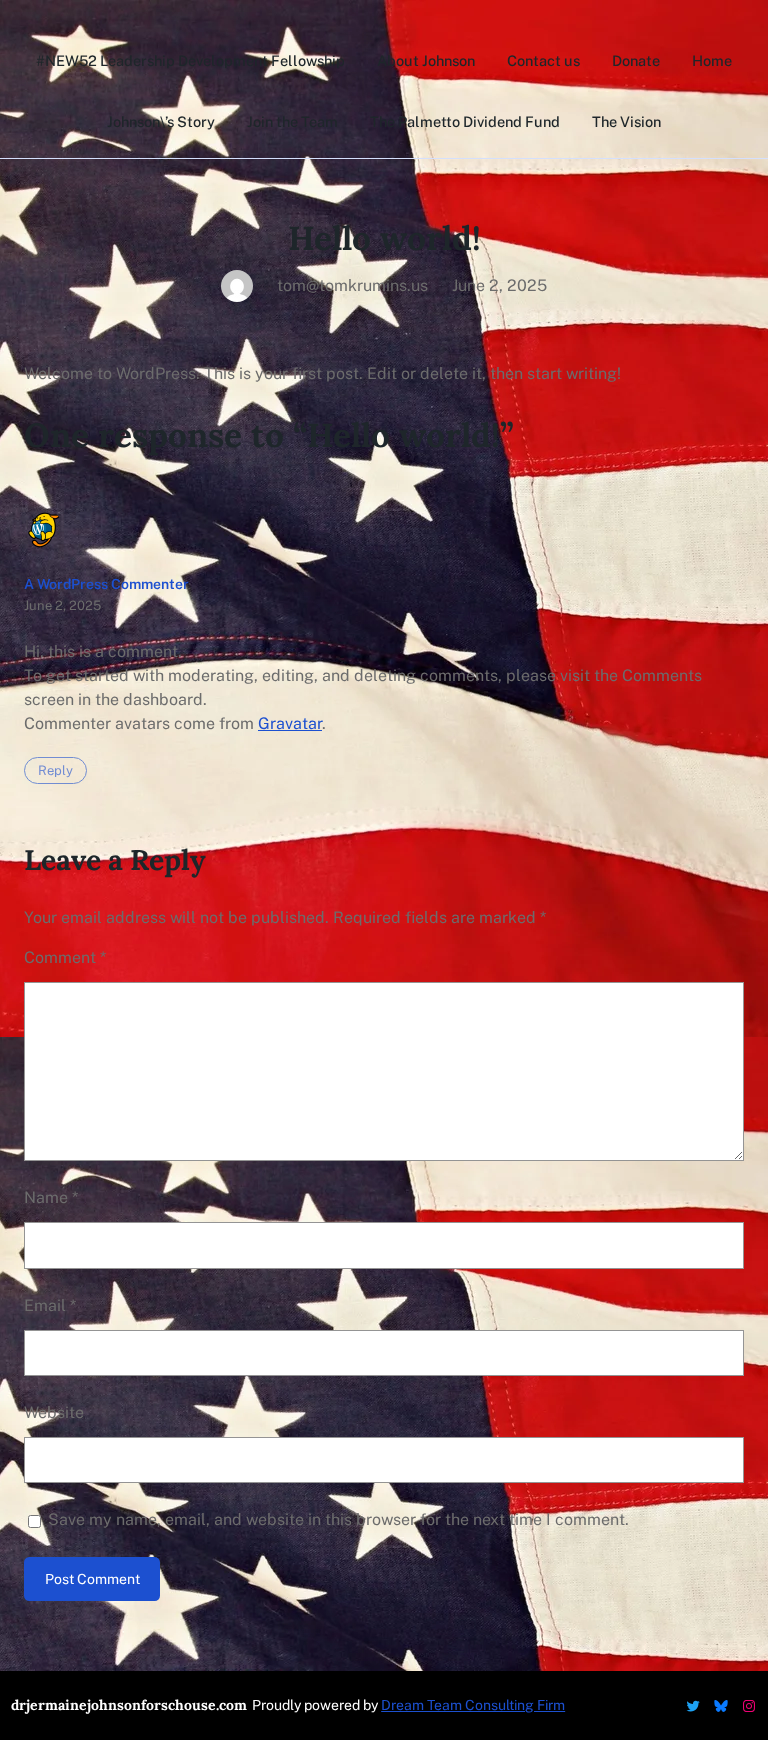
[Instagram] (749, 1706)
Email (50, 1305)
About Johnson (426, 60)
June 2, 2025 (62, 605)
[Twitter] (693, 1706)
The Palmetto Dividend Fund (465, 121)
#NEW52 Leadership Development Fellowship (190, 60)
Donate (636, 60)
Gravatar (290, 723)
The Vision (626, 121)
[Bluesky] (721, 1706)
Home (712, 60)
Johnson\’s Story (161, 121)
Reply (55, 770)
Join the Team (292, 121)
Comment (65, 957)
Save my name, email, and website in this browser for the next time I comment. (338, 1519)
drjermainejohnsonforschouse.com (129, 1705)
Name (51, 1197)
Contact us (543, 60)
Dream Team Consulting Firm (473, 1705)
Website (54, 1412)
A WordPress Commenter (106, 584)
